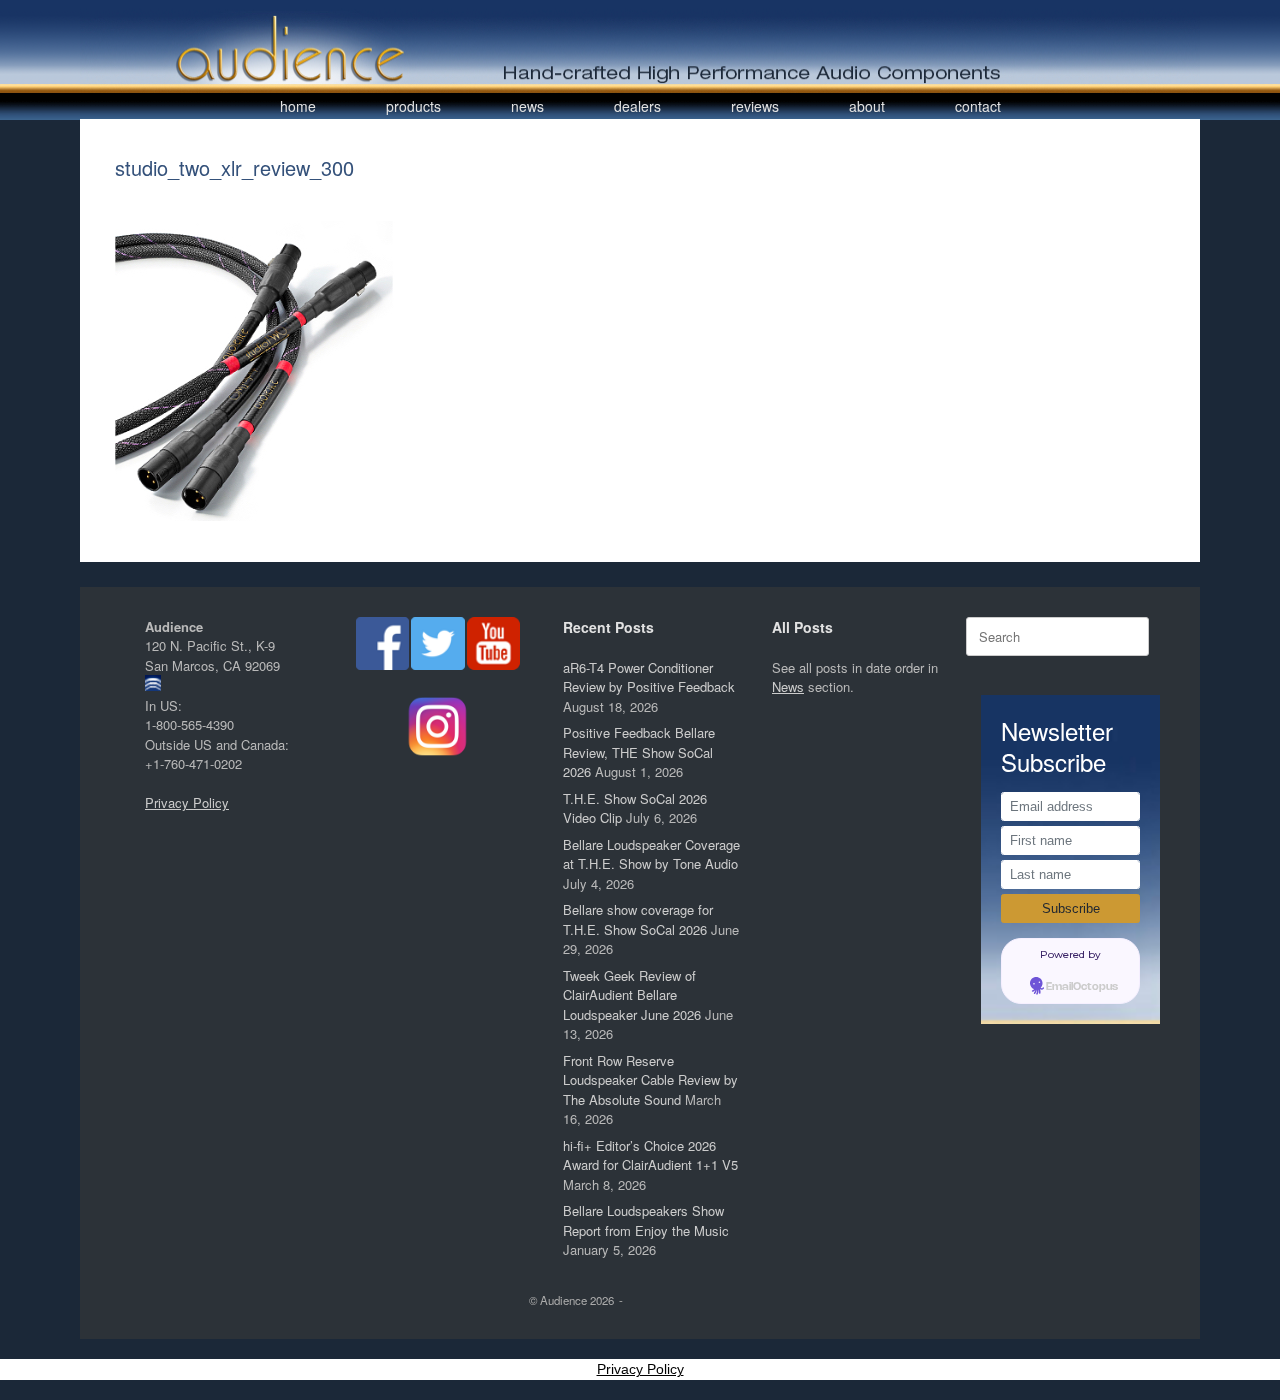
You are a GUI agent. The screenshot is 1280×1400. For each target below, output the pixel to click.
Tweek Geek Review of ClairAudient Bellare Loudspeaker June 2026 (632, 995)
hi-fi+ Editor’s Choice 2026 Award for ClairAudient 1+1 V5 (650, 1155)
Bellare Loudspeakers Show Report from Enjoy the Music (646, 1220)
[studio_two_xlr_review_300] (265, 515)
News (788, 686)
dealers (637, 106)
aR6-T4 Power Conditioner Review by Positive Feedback (649, 677)
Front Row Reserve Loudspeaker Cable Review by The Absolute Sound (650, 1080)
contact (978, 106)
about (867, 106)
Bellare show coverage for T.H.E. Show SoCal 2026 (638, 919)
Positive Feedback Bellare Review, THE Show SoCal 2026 (639, 752)
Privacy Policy (187, 802)
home (298, 106)
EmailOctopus (1082, 987)
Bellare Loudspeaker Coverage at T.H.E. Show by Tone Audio (651, 854)
